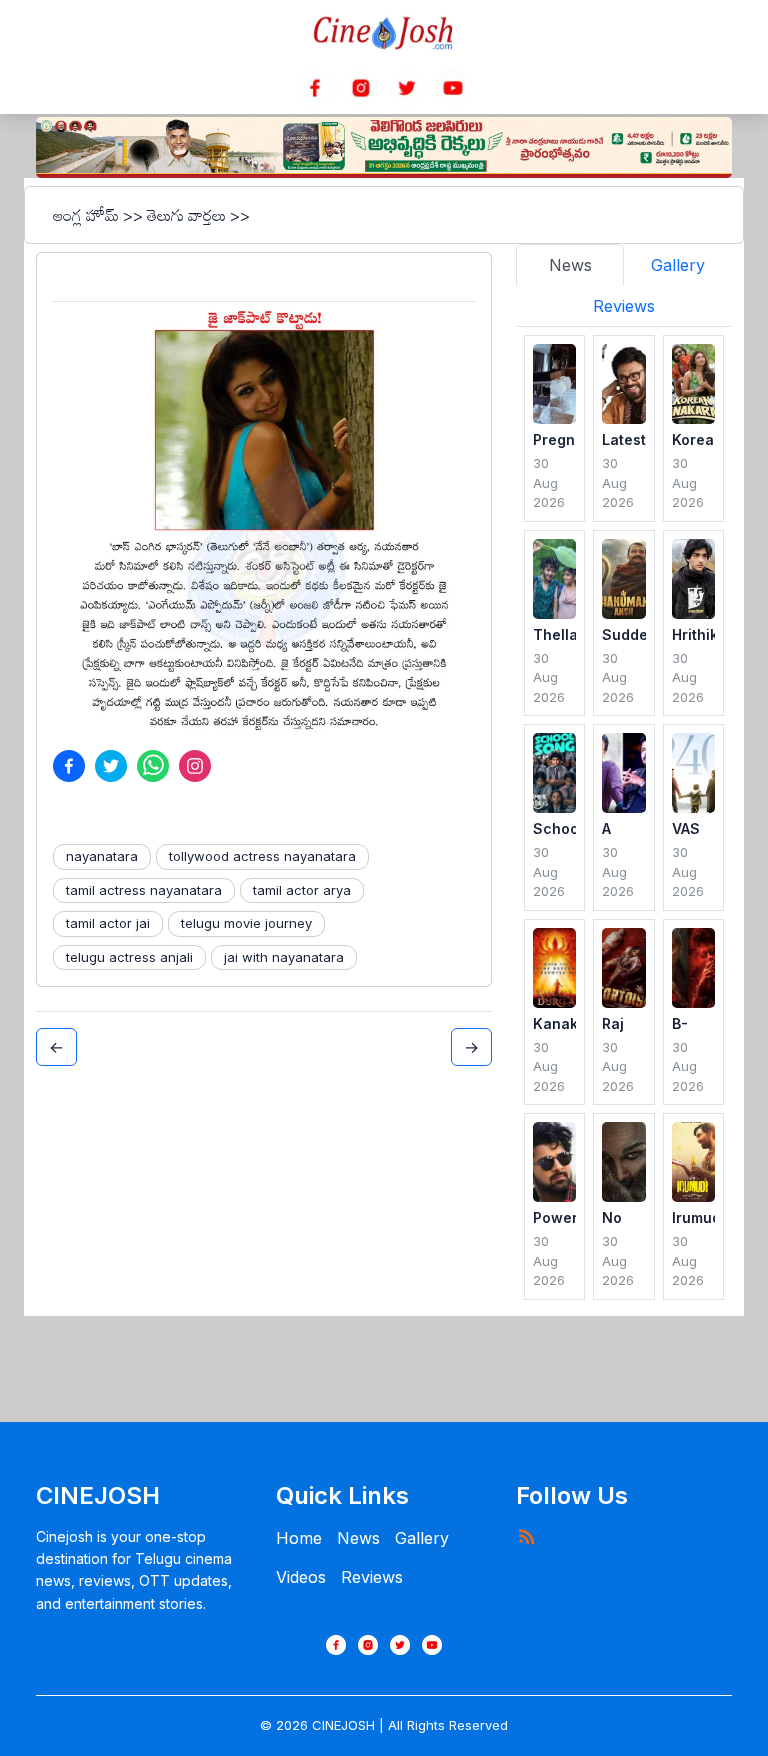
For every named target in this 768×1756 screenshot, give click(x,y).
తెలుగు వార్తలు (186, 215)
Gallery (422, 1538)
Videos (301, 1577)
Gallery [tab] (678, 265)
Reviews (372, 1577)
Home (299, 1538)
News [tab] (570, 265)
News (358, 1538)
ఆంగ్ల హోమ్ (86, 215)
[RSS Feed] (526, 1536)
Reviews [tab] (624, 306)
